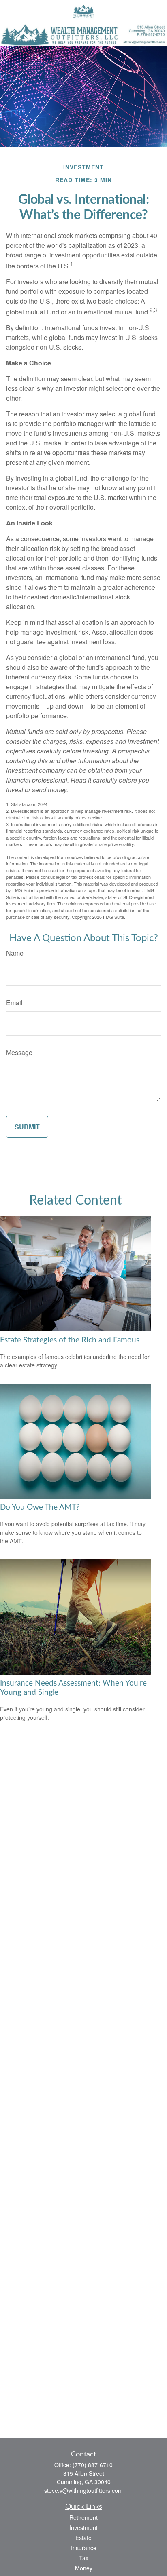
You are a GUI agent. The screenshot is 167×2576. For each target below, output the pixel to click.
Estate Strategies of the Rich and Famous (70, 1340)
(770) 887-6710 (93, 2465)
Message (19, 1052)
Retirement (83, 2517)
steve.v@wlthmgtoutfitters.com (83, 2490)
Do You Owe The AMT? (40, 1507)
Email (14, 1003)
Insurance (84, 2548)
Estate (83, 2538)
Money (84, 2568)
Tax (84, 2558)
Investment (83, 2527)
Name (15, 953)
